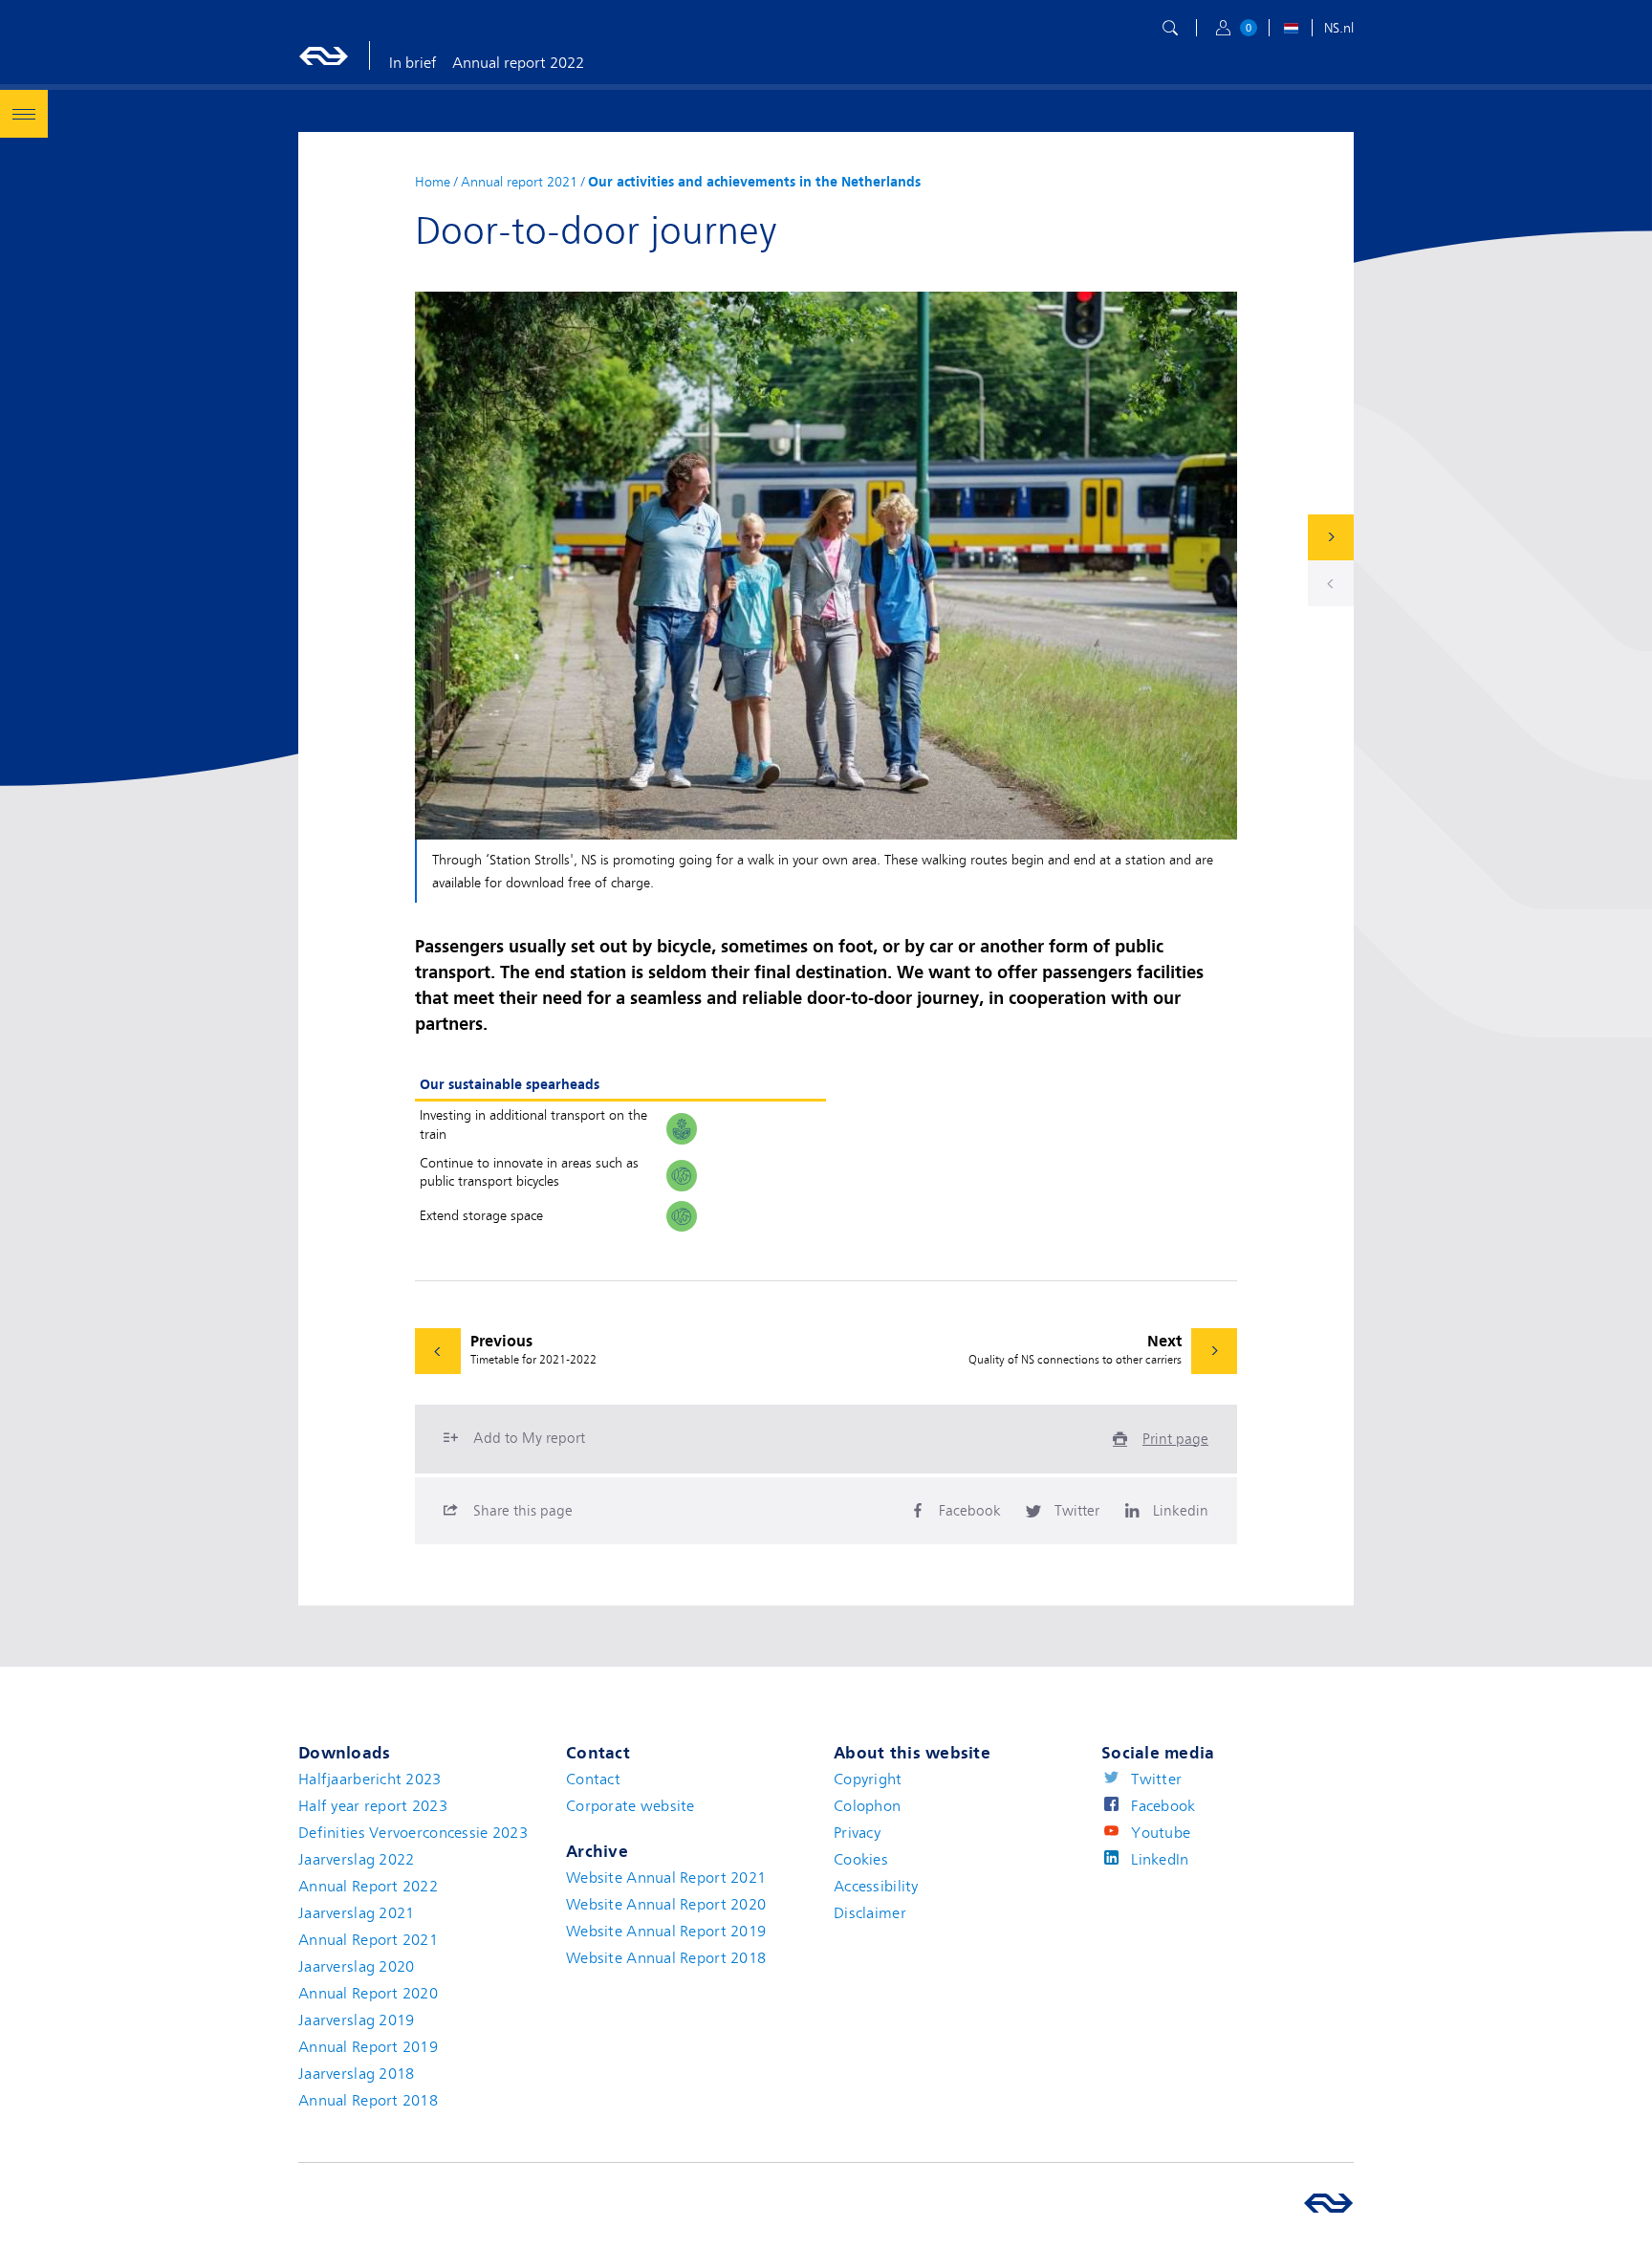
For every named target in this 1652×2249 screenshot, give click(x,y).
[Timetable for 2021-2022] (1331, 583)
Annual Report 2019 (368, 2047)
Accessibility (876, 1887)
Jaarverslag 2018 (356, 2074)
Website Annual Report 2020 (666, 1905)
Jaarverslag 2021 (356, 1913)
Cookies (861, 1860)
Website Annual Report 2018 (666, 1958)
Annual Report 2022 (368, 1887)
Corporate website (630, 1806)
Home (433, 182)
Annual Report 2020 (368, 1994)
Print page (1175, 1439)
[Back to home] (324, 55)
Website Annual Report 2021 (666, 1878)
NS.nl (1339, 28)
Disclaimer (870, 1913)
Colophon (867, 1806)
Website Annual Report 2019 (666, 1932)
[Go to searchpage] (1170, 28)
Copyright (868, 1780)
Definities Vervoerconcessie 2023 (413, 1833)
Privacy (857, 1833)
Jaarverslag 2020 (356, 1967)
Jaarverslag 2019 (356, 2020)
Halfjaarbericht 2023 (370, 1780)
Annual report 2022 (518, 63)
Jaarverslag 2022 (356, 1860)
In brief (413, 63)
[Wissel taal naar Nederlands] (1291, 31)
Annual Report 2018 (368, 2101)
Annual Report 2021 (368, 1940)
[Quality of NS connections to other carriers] (1331, 537)
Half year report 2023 (373, 1806)
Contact (593, 1780)
